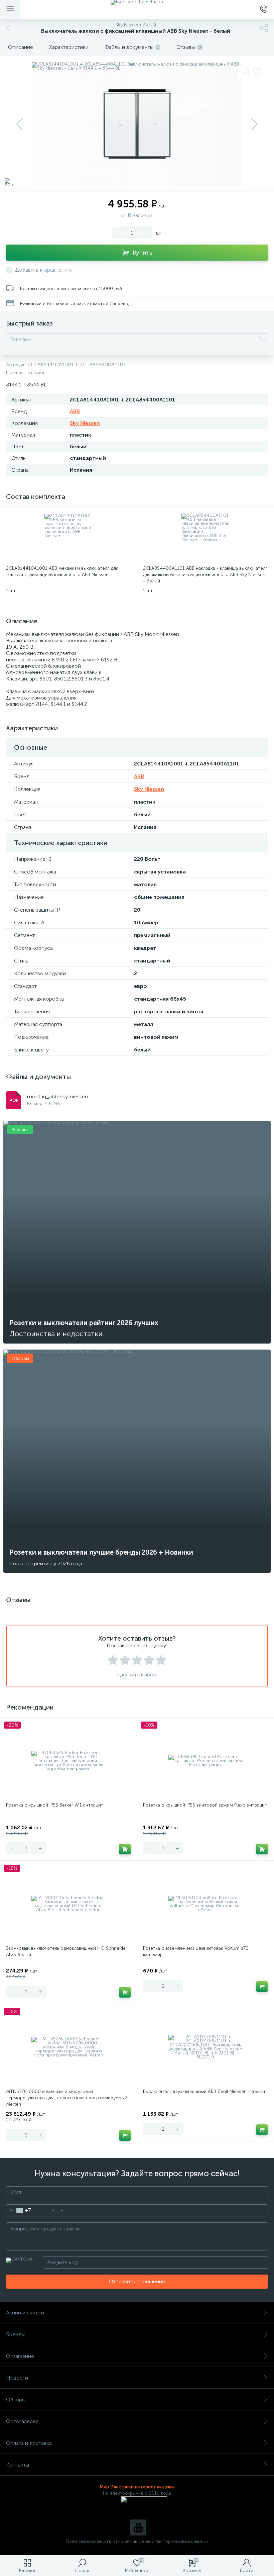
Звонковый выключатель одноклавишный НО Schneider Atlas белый (67, 1951)
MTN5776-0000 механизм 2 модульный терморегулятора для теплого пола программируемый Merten (67, 2098)
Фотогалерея (22, 2421)
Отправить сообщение (137, 2281)
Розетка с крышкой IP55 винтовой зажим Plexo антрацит (205, 1805)
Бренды (15, 2334)
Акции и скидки (25, 2313)
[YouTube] (138, 2527)
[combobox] (19, 2210)
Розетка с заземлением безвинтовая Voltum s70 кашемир (196, 1951)
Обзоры (16, 2400)
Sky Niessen (85, 423)
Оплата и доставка (29, 2443)
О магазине (20, 2356)
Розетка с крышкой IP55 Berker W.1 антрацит (55, 1805)
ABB (75, 411)
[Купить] (125, 1849)
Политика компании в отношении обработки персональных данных (137, 2541)
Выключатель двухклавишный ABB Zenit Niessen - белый (204, 2091)
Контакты (18, 2465)
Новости (17, 2378)
